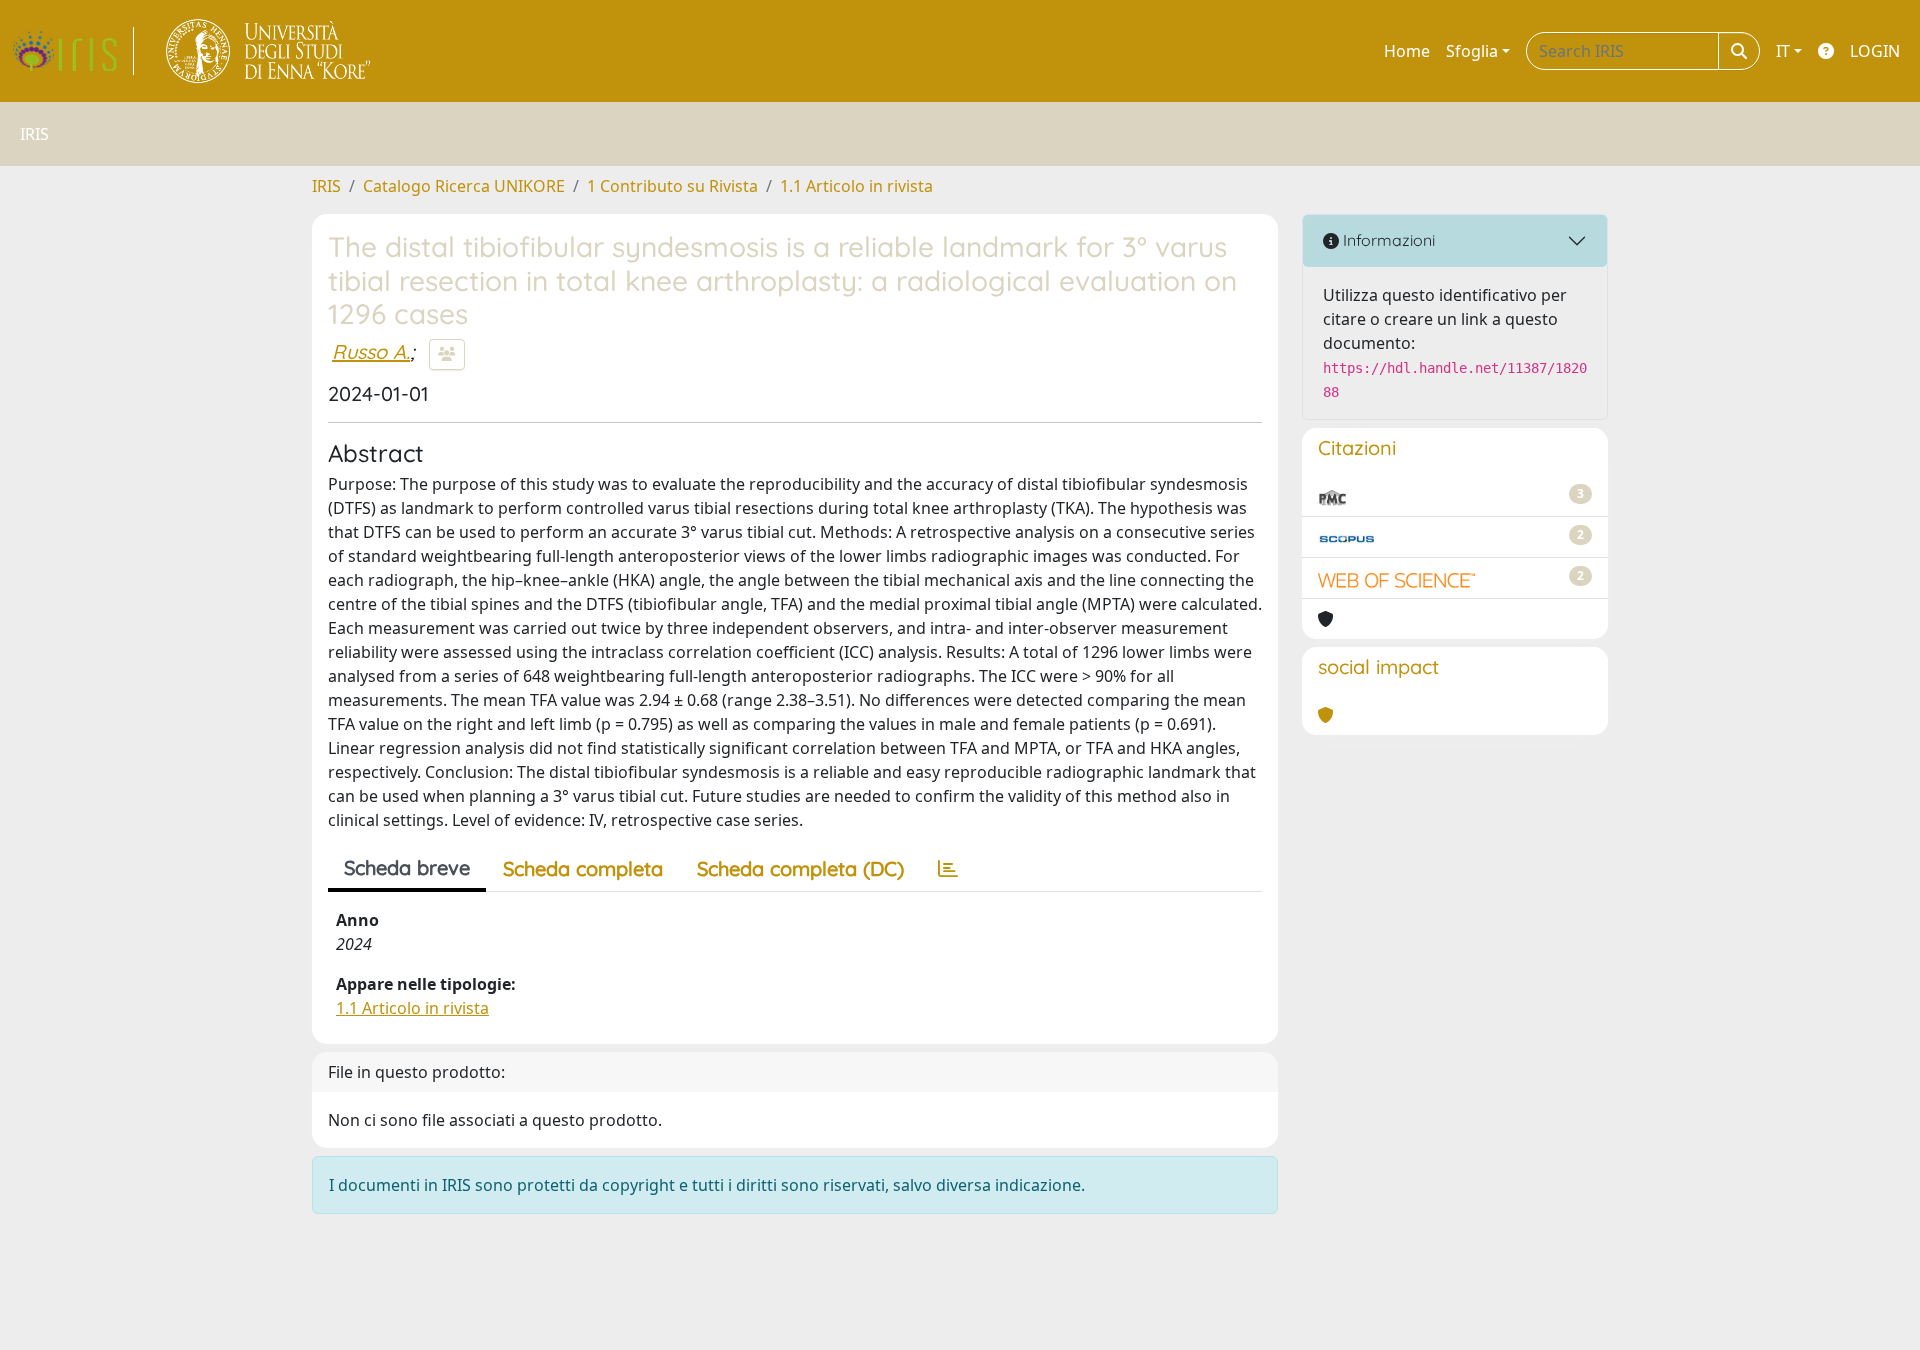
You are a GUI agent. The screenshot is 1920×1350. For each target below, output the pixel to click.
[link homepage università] (269, 51)
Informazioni (1387, 240)
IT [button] (1783, 51)
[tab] (948, 869)
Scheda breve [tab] (407, 867)
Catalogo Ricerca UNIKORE (464, 186)
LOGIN (1875, 51)
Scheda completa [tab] (583, 868)
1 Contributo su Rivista (672, 186)
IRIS (326, 186)
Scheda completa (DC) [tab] (800, 868)
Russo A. (371, 351)
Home (1407, 51)
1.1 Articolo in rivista (856, 186)
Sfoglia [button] (1472, 51)
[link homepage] (73, 51)
